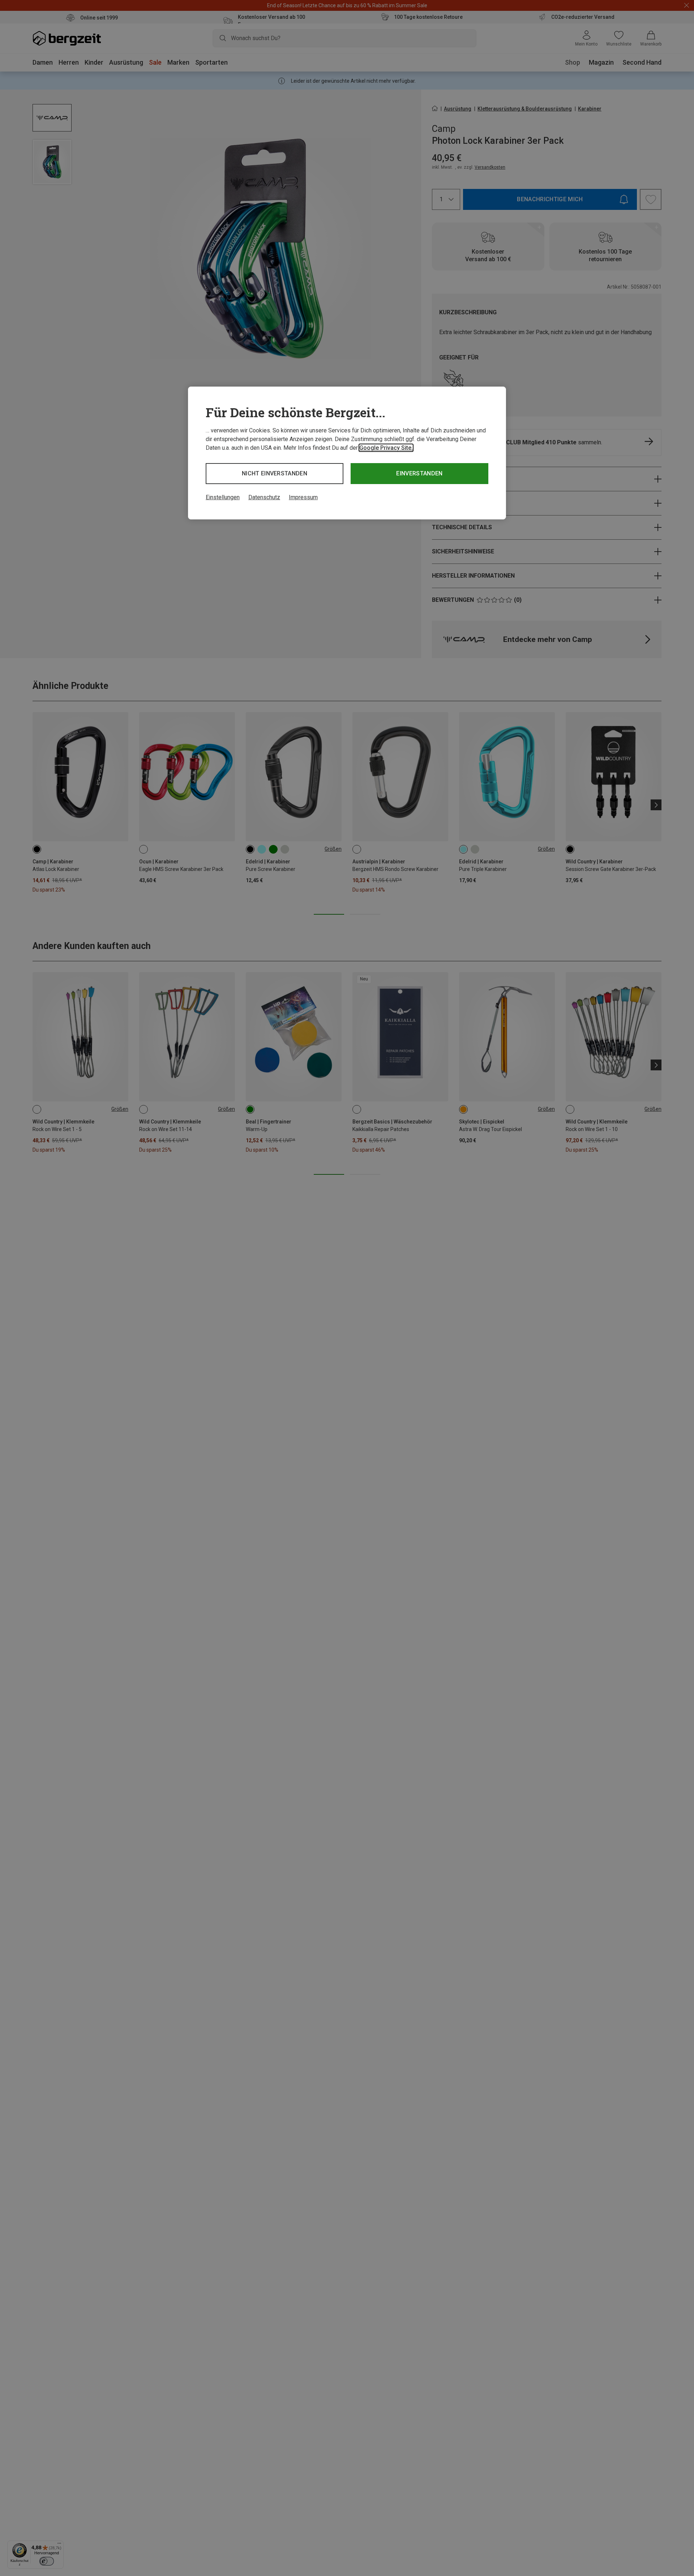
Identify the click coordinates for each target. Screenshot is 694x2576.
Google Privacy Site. (386, 448)
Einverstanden (419, 473)
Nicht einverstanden (275, 473)
